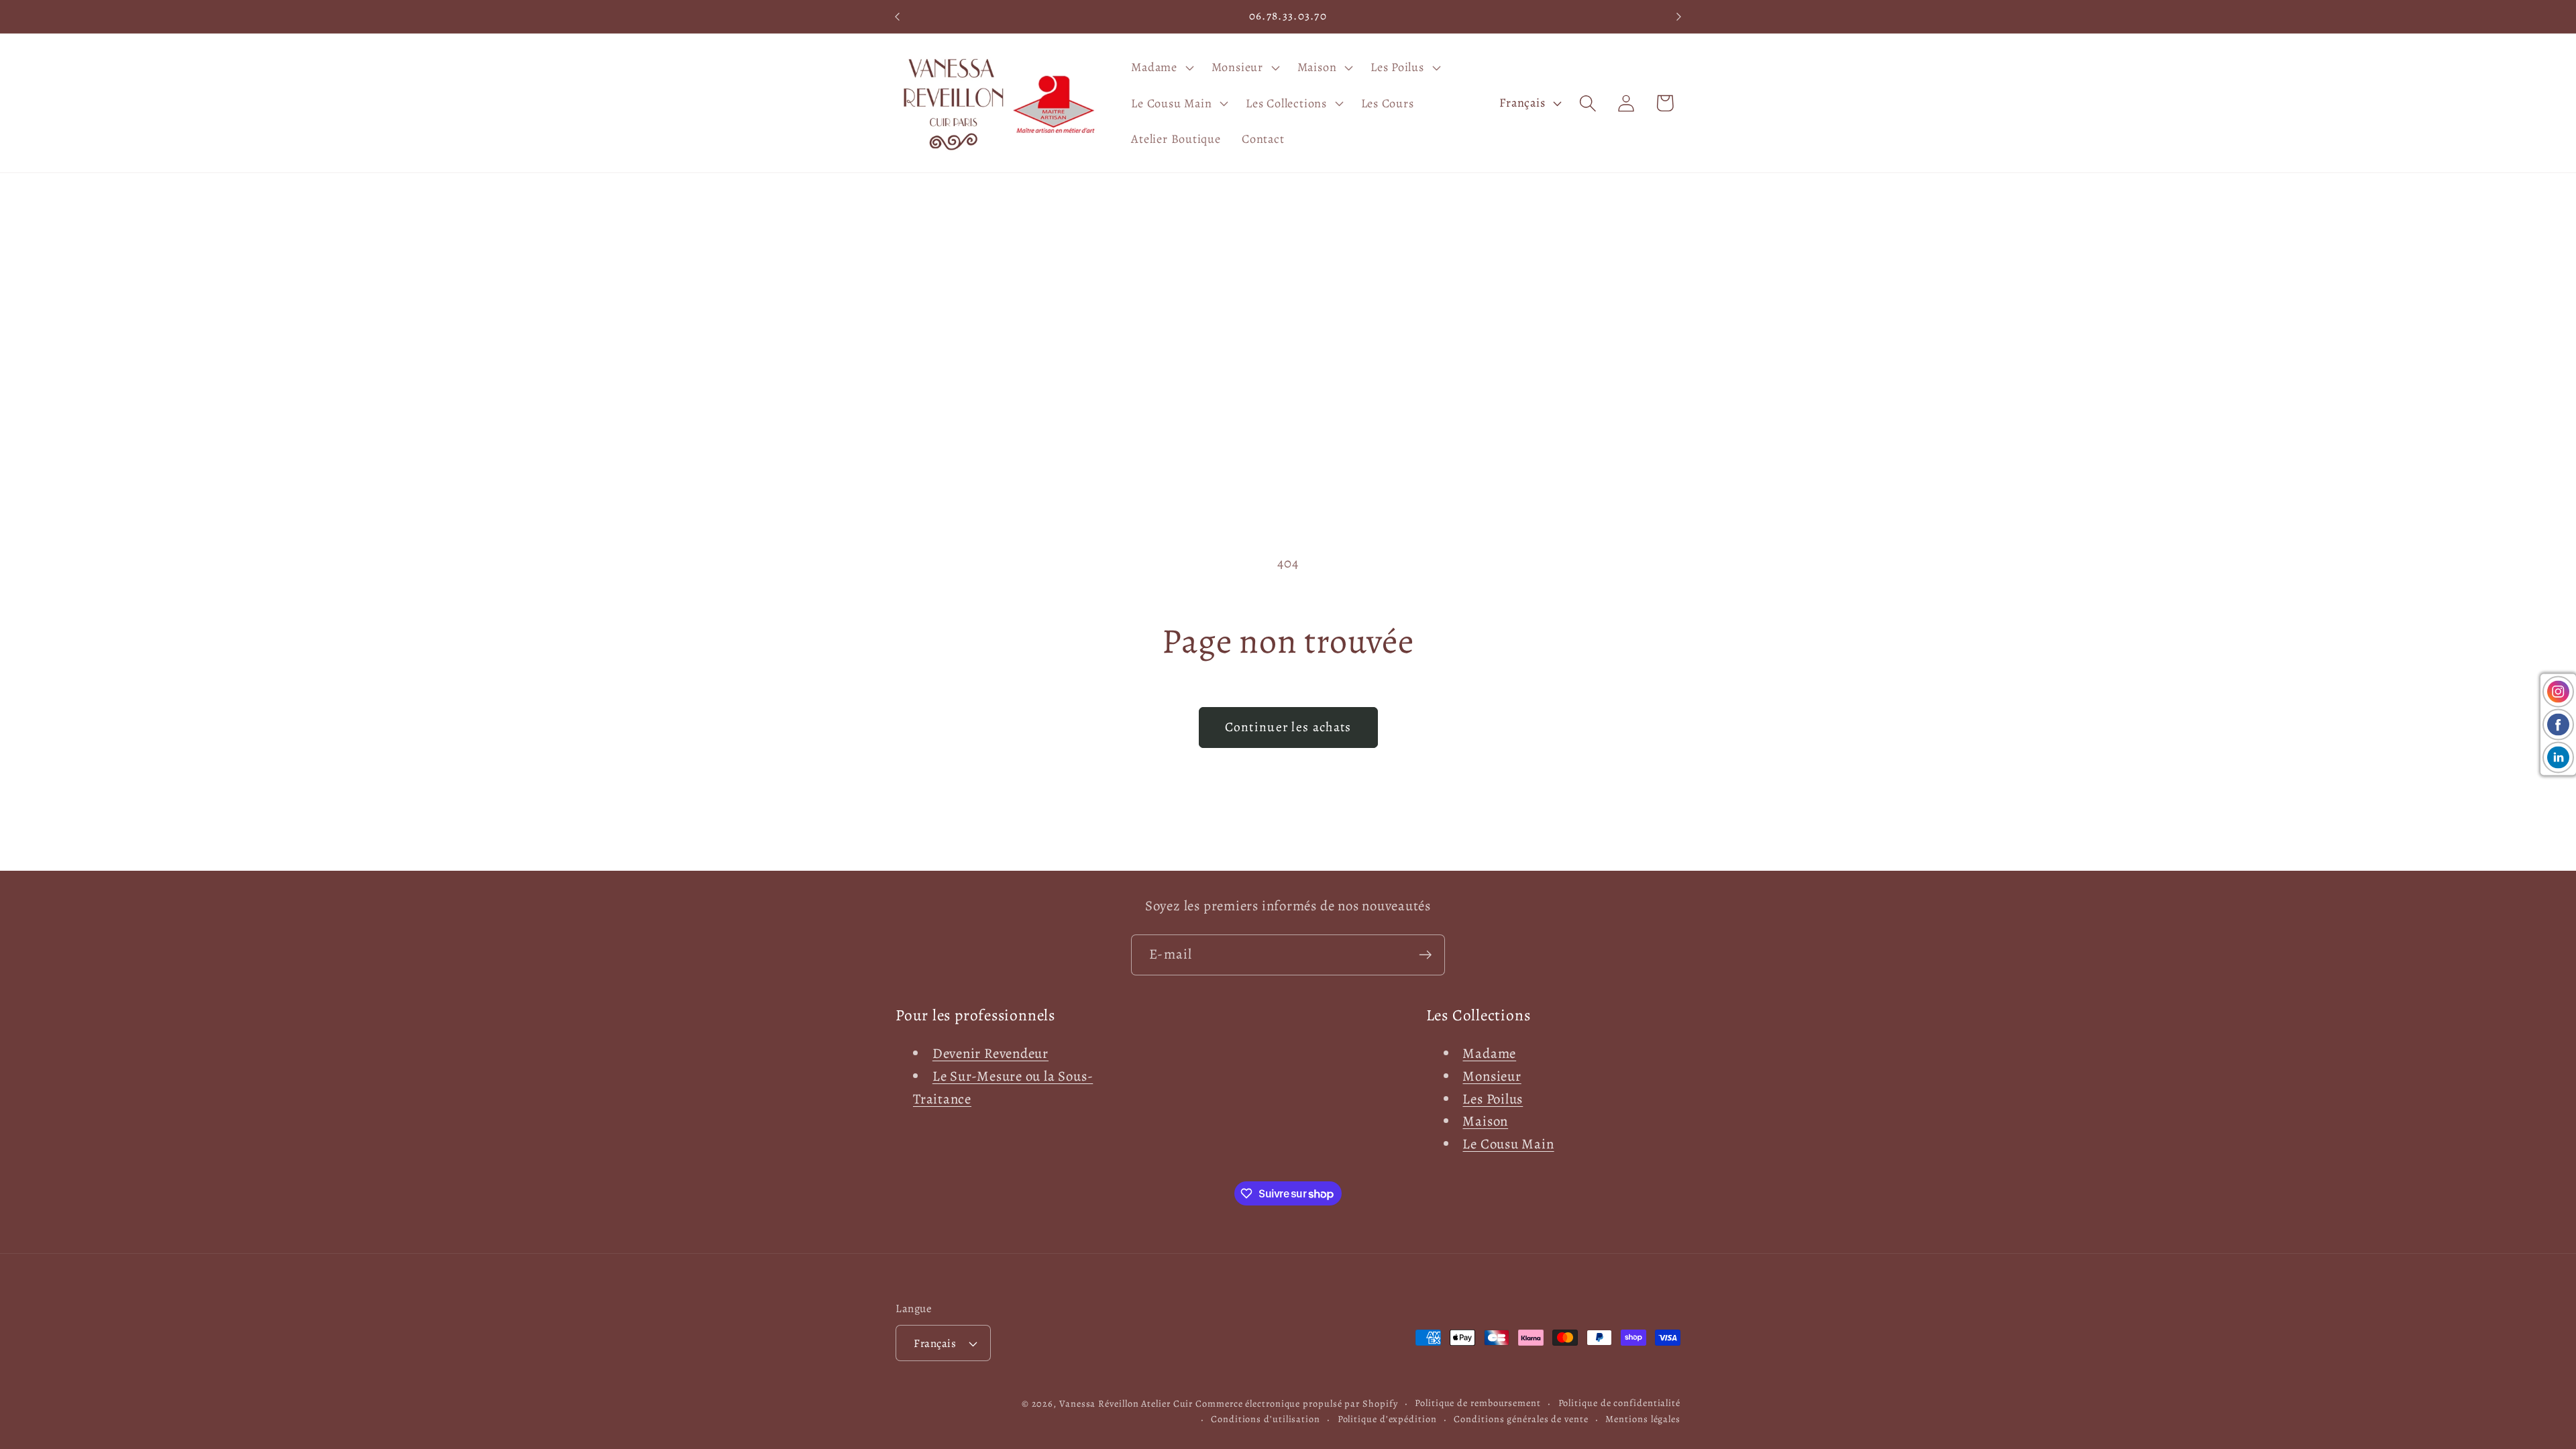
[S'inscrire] (1425, 955)
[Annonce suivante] (1679, 16)
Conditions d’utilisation (1266, 1419)
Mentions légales (1643, 1419)
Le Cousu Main (1508, 1144)
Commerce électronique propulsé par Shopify (1296, 1403)
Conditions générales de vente (1521, 1419)
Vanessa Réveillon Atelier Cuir (1126, 1403)
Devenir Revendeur (990, 1053)
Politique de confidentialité (1619, 1403)
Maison (1485, 1121)
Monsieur (1492, 1076)
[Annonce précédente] (898, 16)
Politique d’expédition (1387, 1419)
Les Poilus (1493, 1099)
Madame (1489, 1053)
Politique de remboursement (1478, 1403)
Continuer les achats (1288, 727)
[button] (1161, 67)
